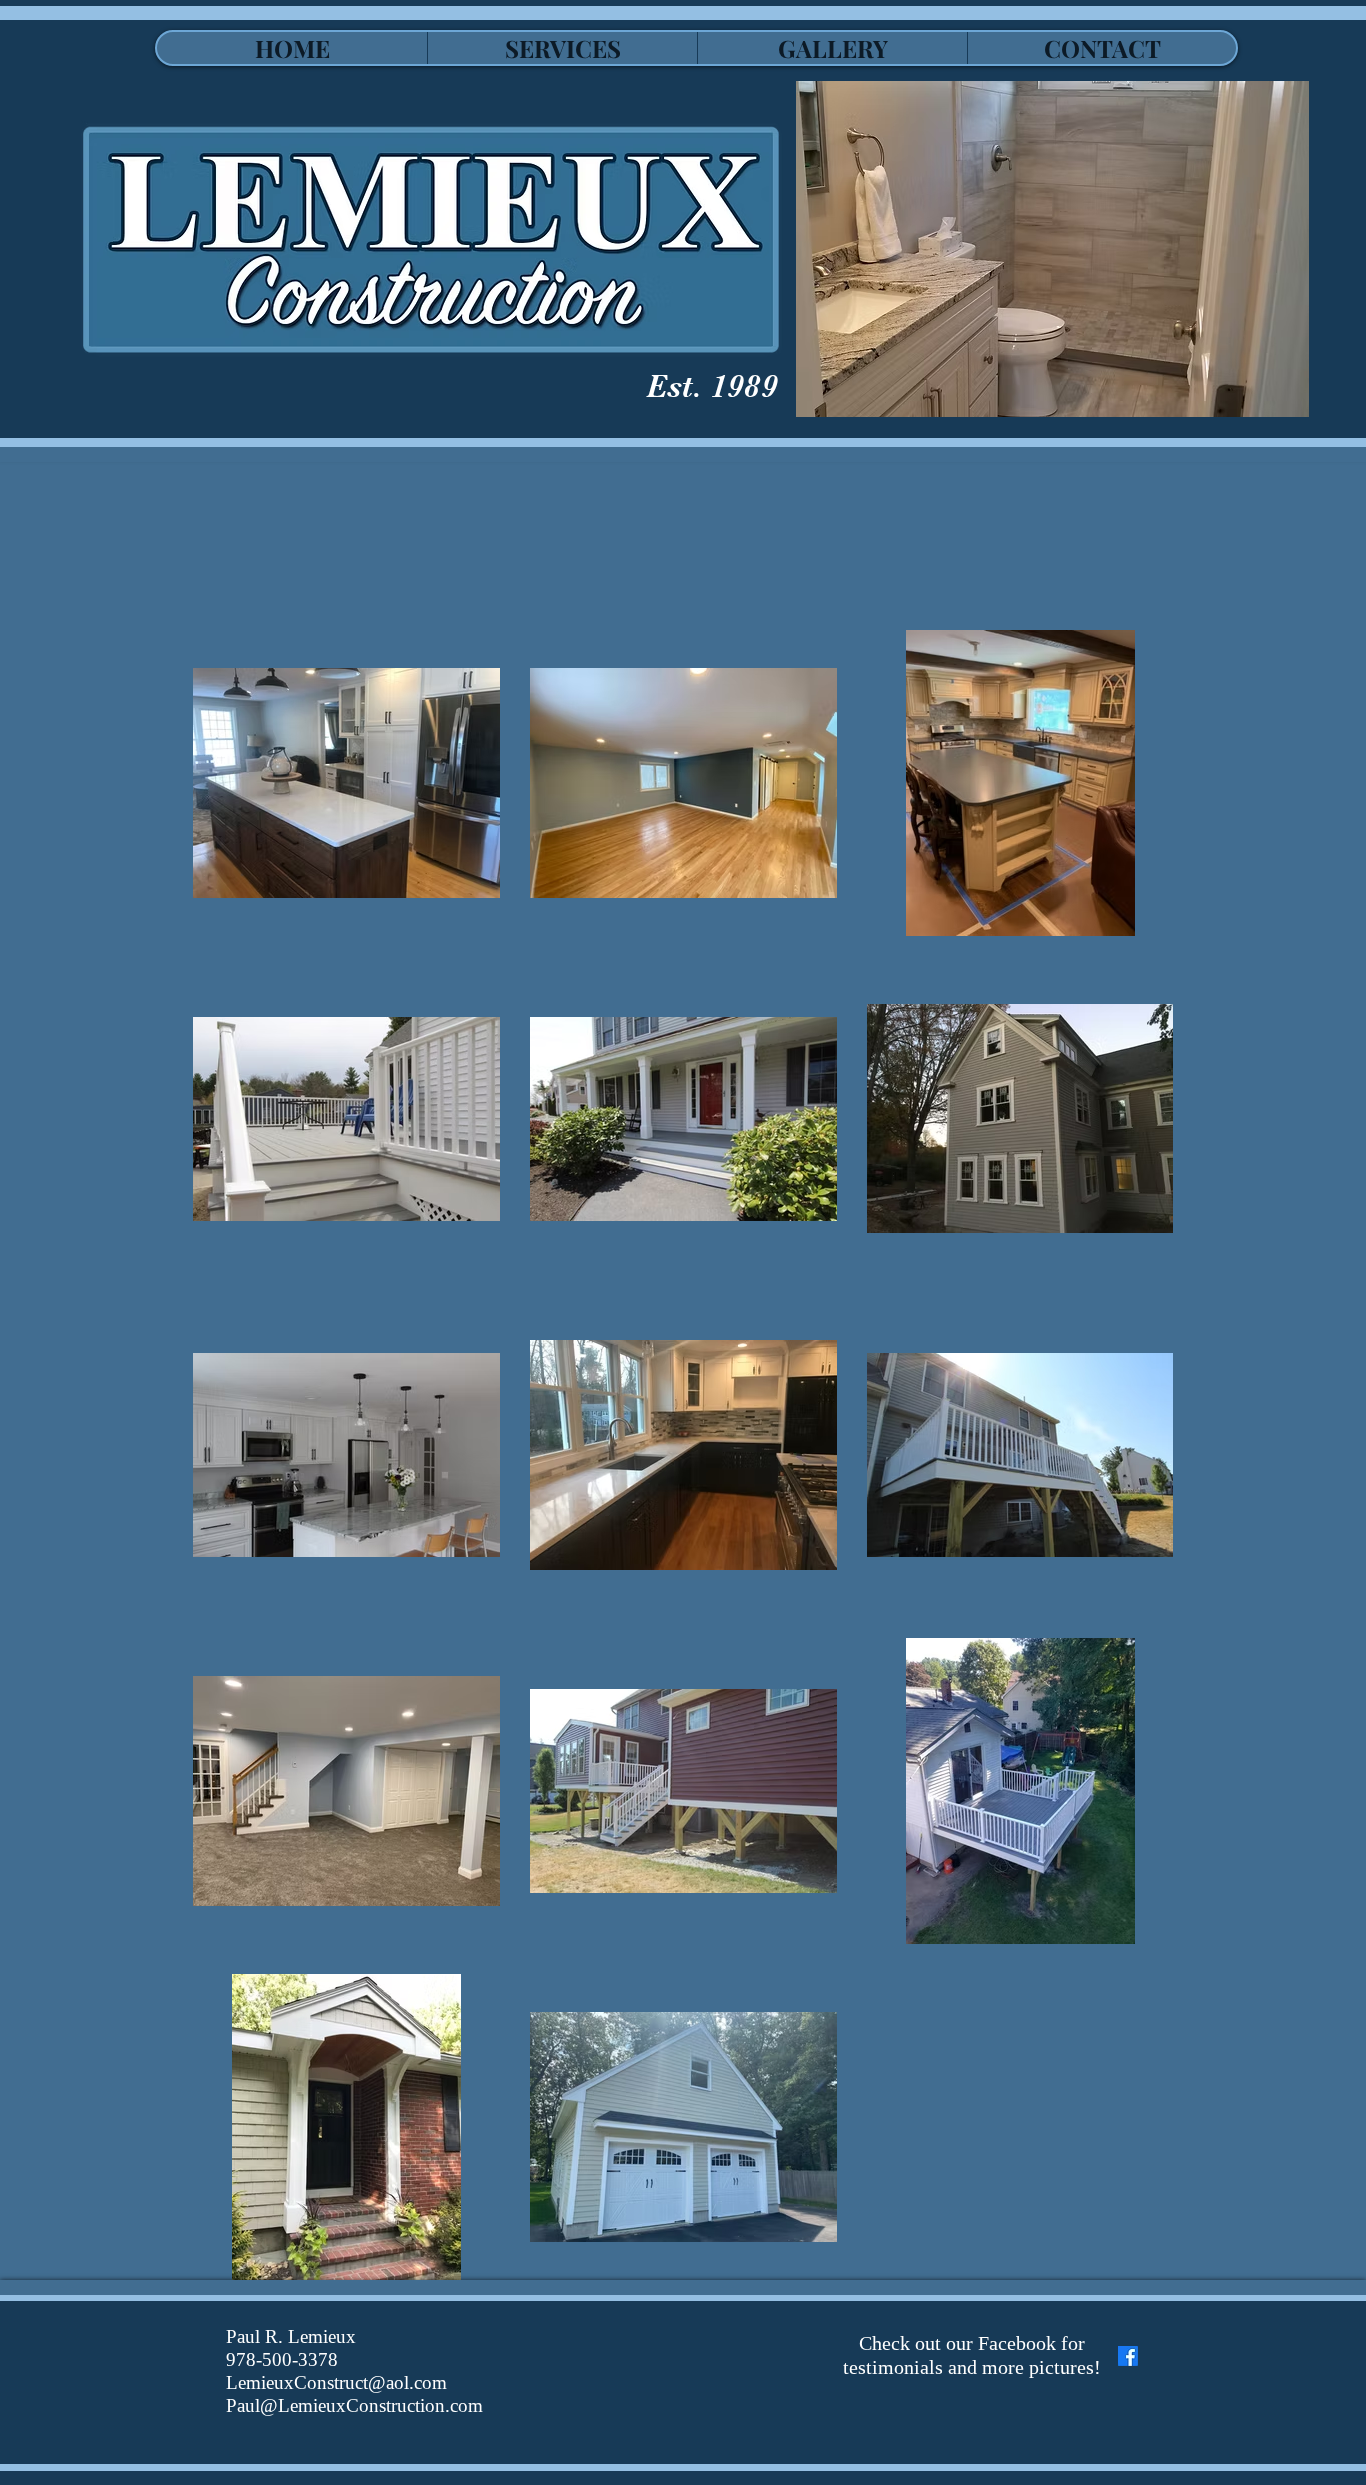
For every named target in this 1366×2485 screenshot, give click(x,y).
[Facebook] (1128, 2356)
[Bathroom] (1052, 249)
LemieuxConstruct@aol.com (336, 2382)
